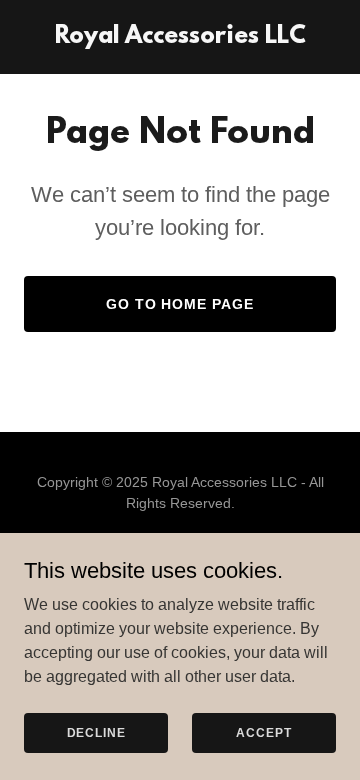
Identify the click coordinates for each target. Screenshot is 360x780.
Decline (96, 732)
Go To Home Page (180, 304)
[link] (180, 37)
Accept (263, 732)
